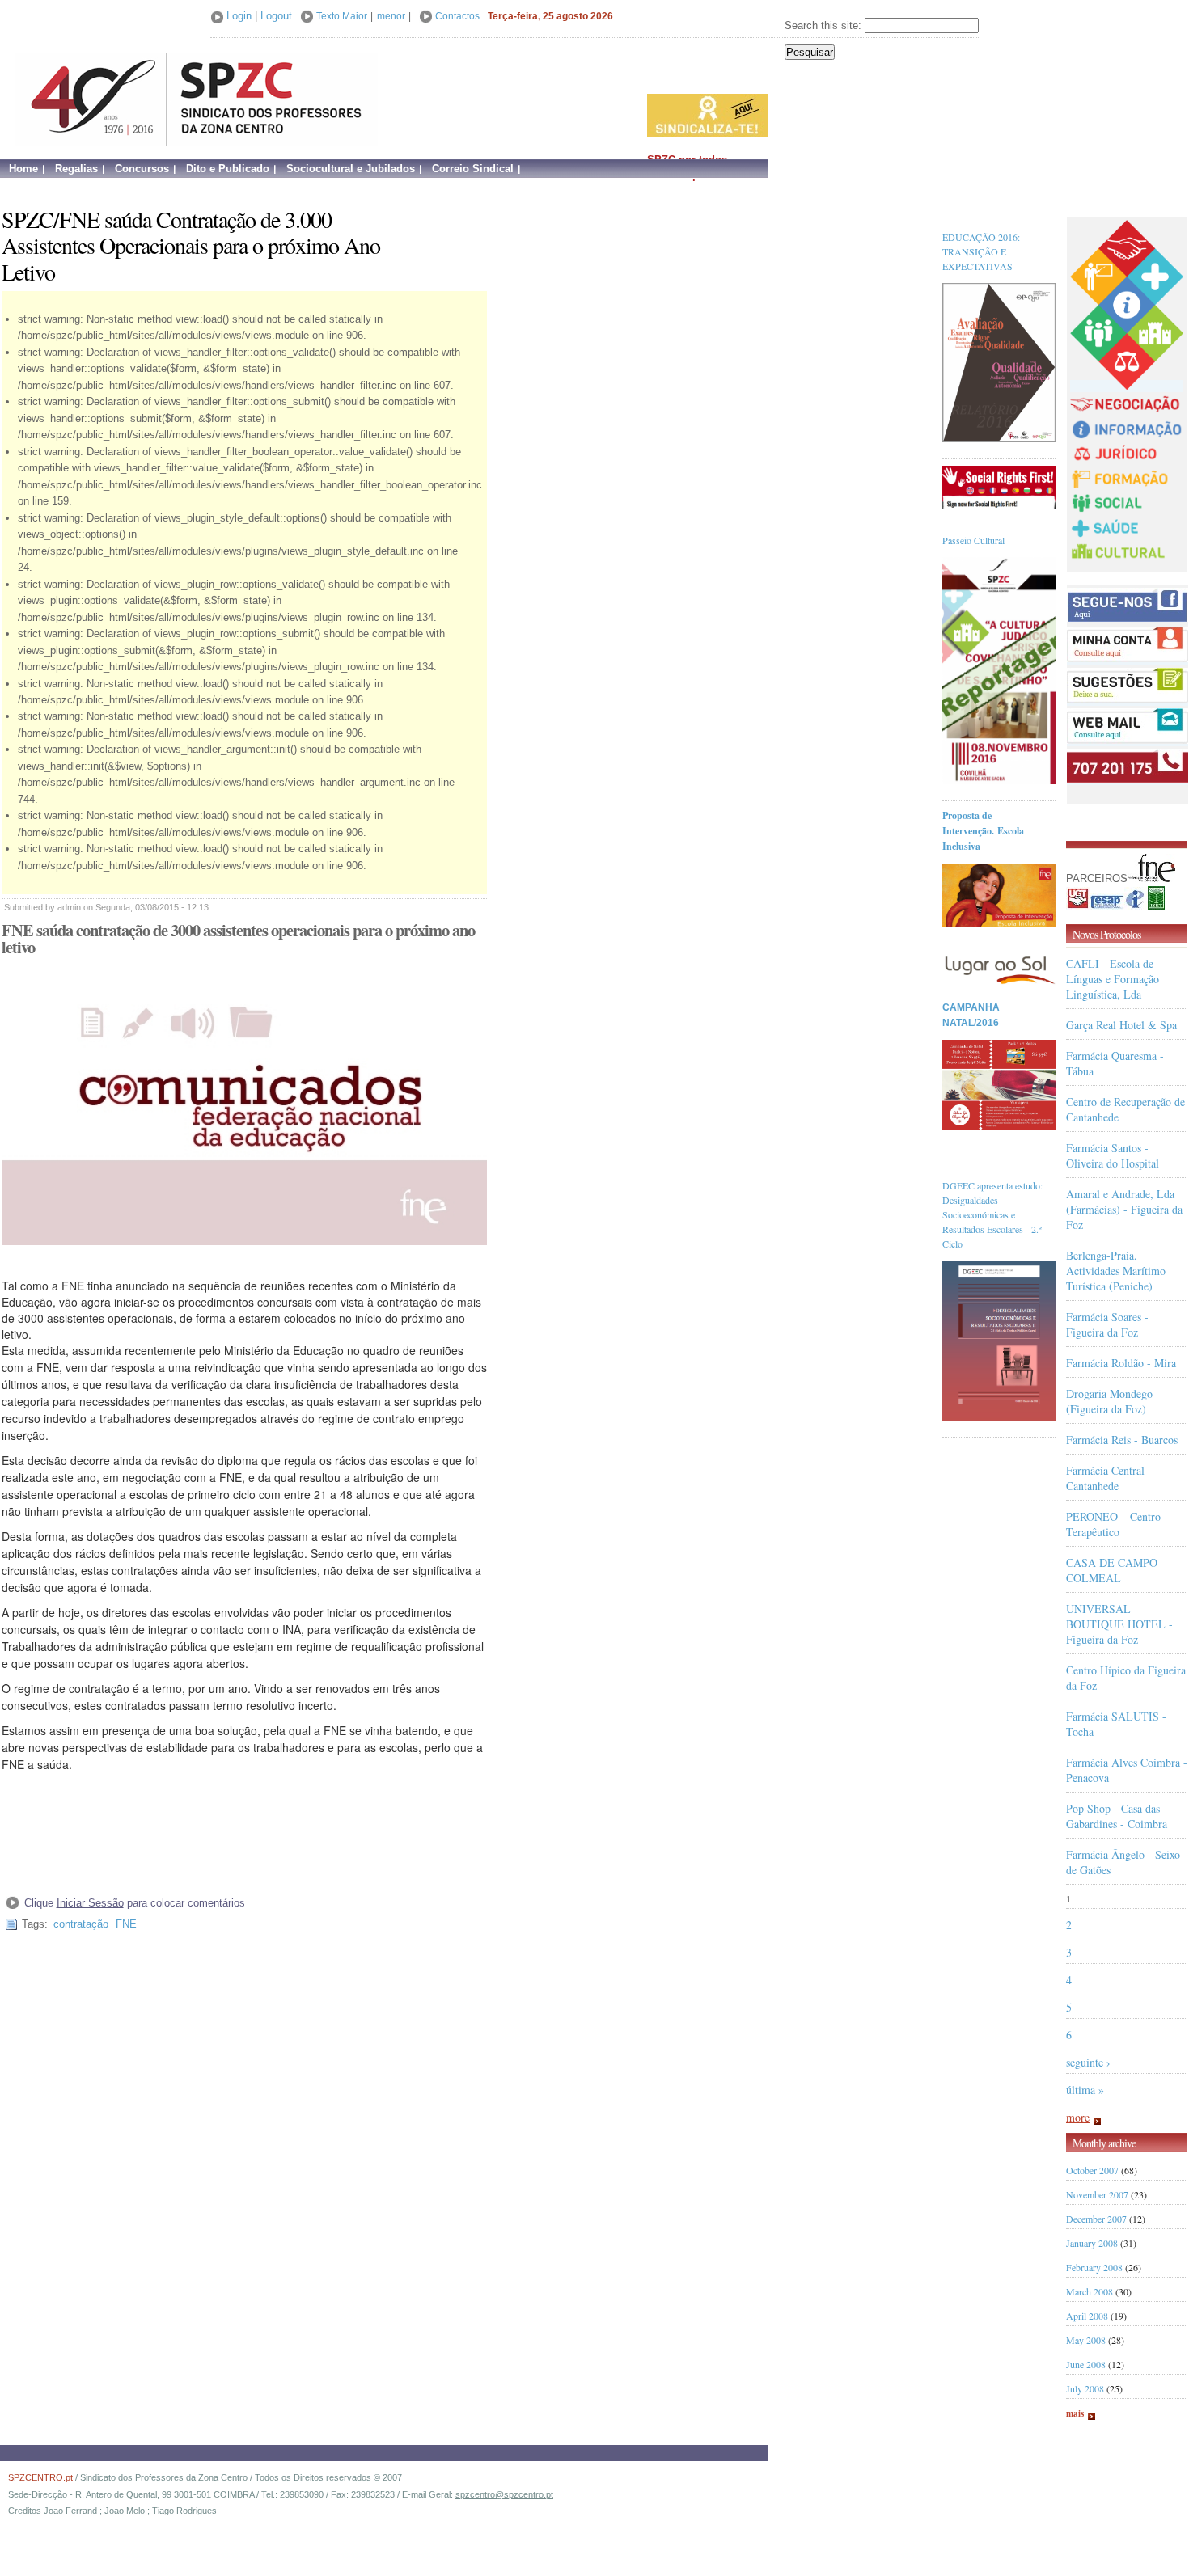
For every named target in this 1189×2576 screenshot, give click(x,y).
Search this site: (825, 25)
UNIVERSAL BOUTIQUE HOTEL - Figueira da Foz (1119, 1624)
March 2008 (1090, 2291)
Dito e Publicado (228, 169)
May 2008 (1086, 2340)
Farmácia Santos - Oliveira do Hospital (1113, 1155)
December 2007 (1096, 2219)
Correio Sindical (473, 169)
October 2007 (1092, 2170)
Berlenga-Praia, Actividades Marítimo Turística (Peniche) (1116, 1271)
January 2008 (1092, 2243)
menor (391, 16)
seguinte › (1088, 2062)
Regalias (76, 169)
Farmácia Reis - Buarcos (1122, 1440)
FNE (126, 1924)
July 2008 (1085, 2388)
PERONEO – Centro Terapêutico (1113, 1524)
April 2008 (1087, 2316)
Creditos (25, 2511)
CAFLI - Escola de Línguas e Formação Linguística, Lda (1113, 979)
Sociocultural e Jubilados (351, 169)
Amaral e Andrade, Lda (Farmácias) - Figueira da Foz (1124, 1209)
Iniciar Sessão (90, 1903)
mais (1075, 2413)
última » (1085, 2090)
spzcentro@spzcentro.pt (504, 2494)
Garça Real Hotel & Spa (1121, 1025)
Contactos (457, 16)
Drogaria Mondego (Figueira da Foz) (1109, 1401)
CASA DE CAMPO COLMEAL (1112, 1570)
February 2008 (1094, 2267)
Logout (276, 16)
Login (239, 16)
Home (23, 169)
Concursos (142, 169)
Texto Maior (342, 16)
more (1078, 2117)
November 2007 (1097, 2194)
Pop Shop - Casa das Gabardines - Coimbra (1117, 1816)
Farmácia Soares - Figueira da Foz (1107, 1324)
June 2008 (1086, 2364)
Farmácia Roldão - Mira (1121, 1363)
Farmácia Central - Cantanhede (1109, 1478)
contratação (81, 1924)
